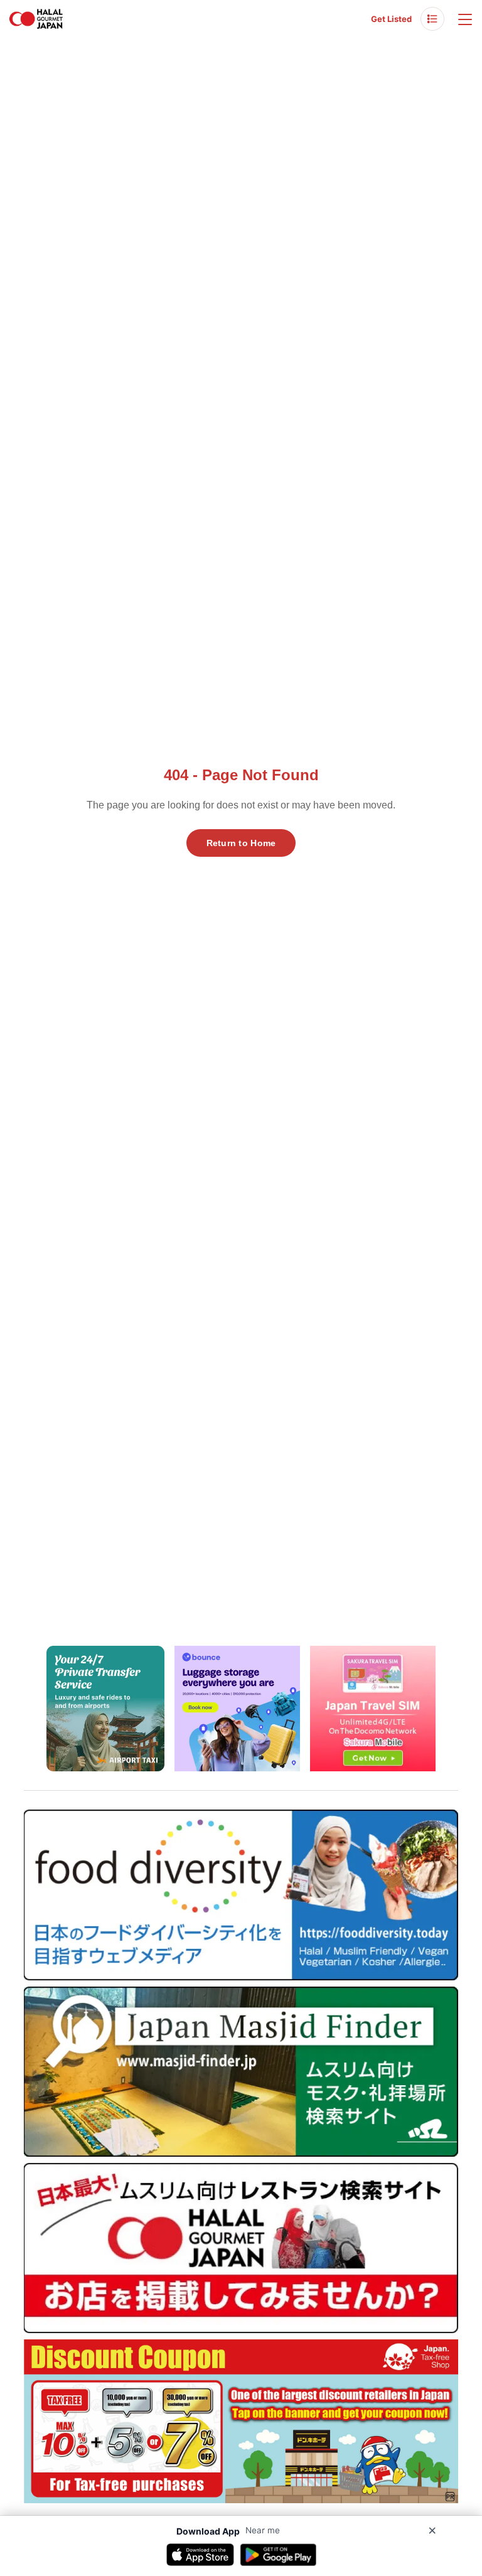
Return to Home (241, 843)
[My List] (432, 19)
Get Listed (391, 19)
